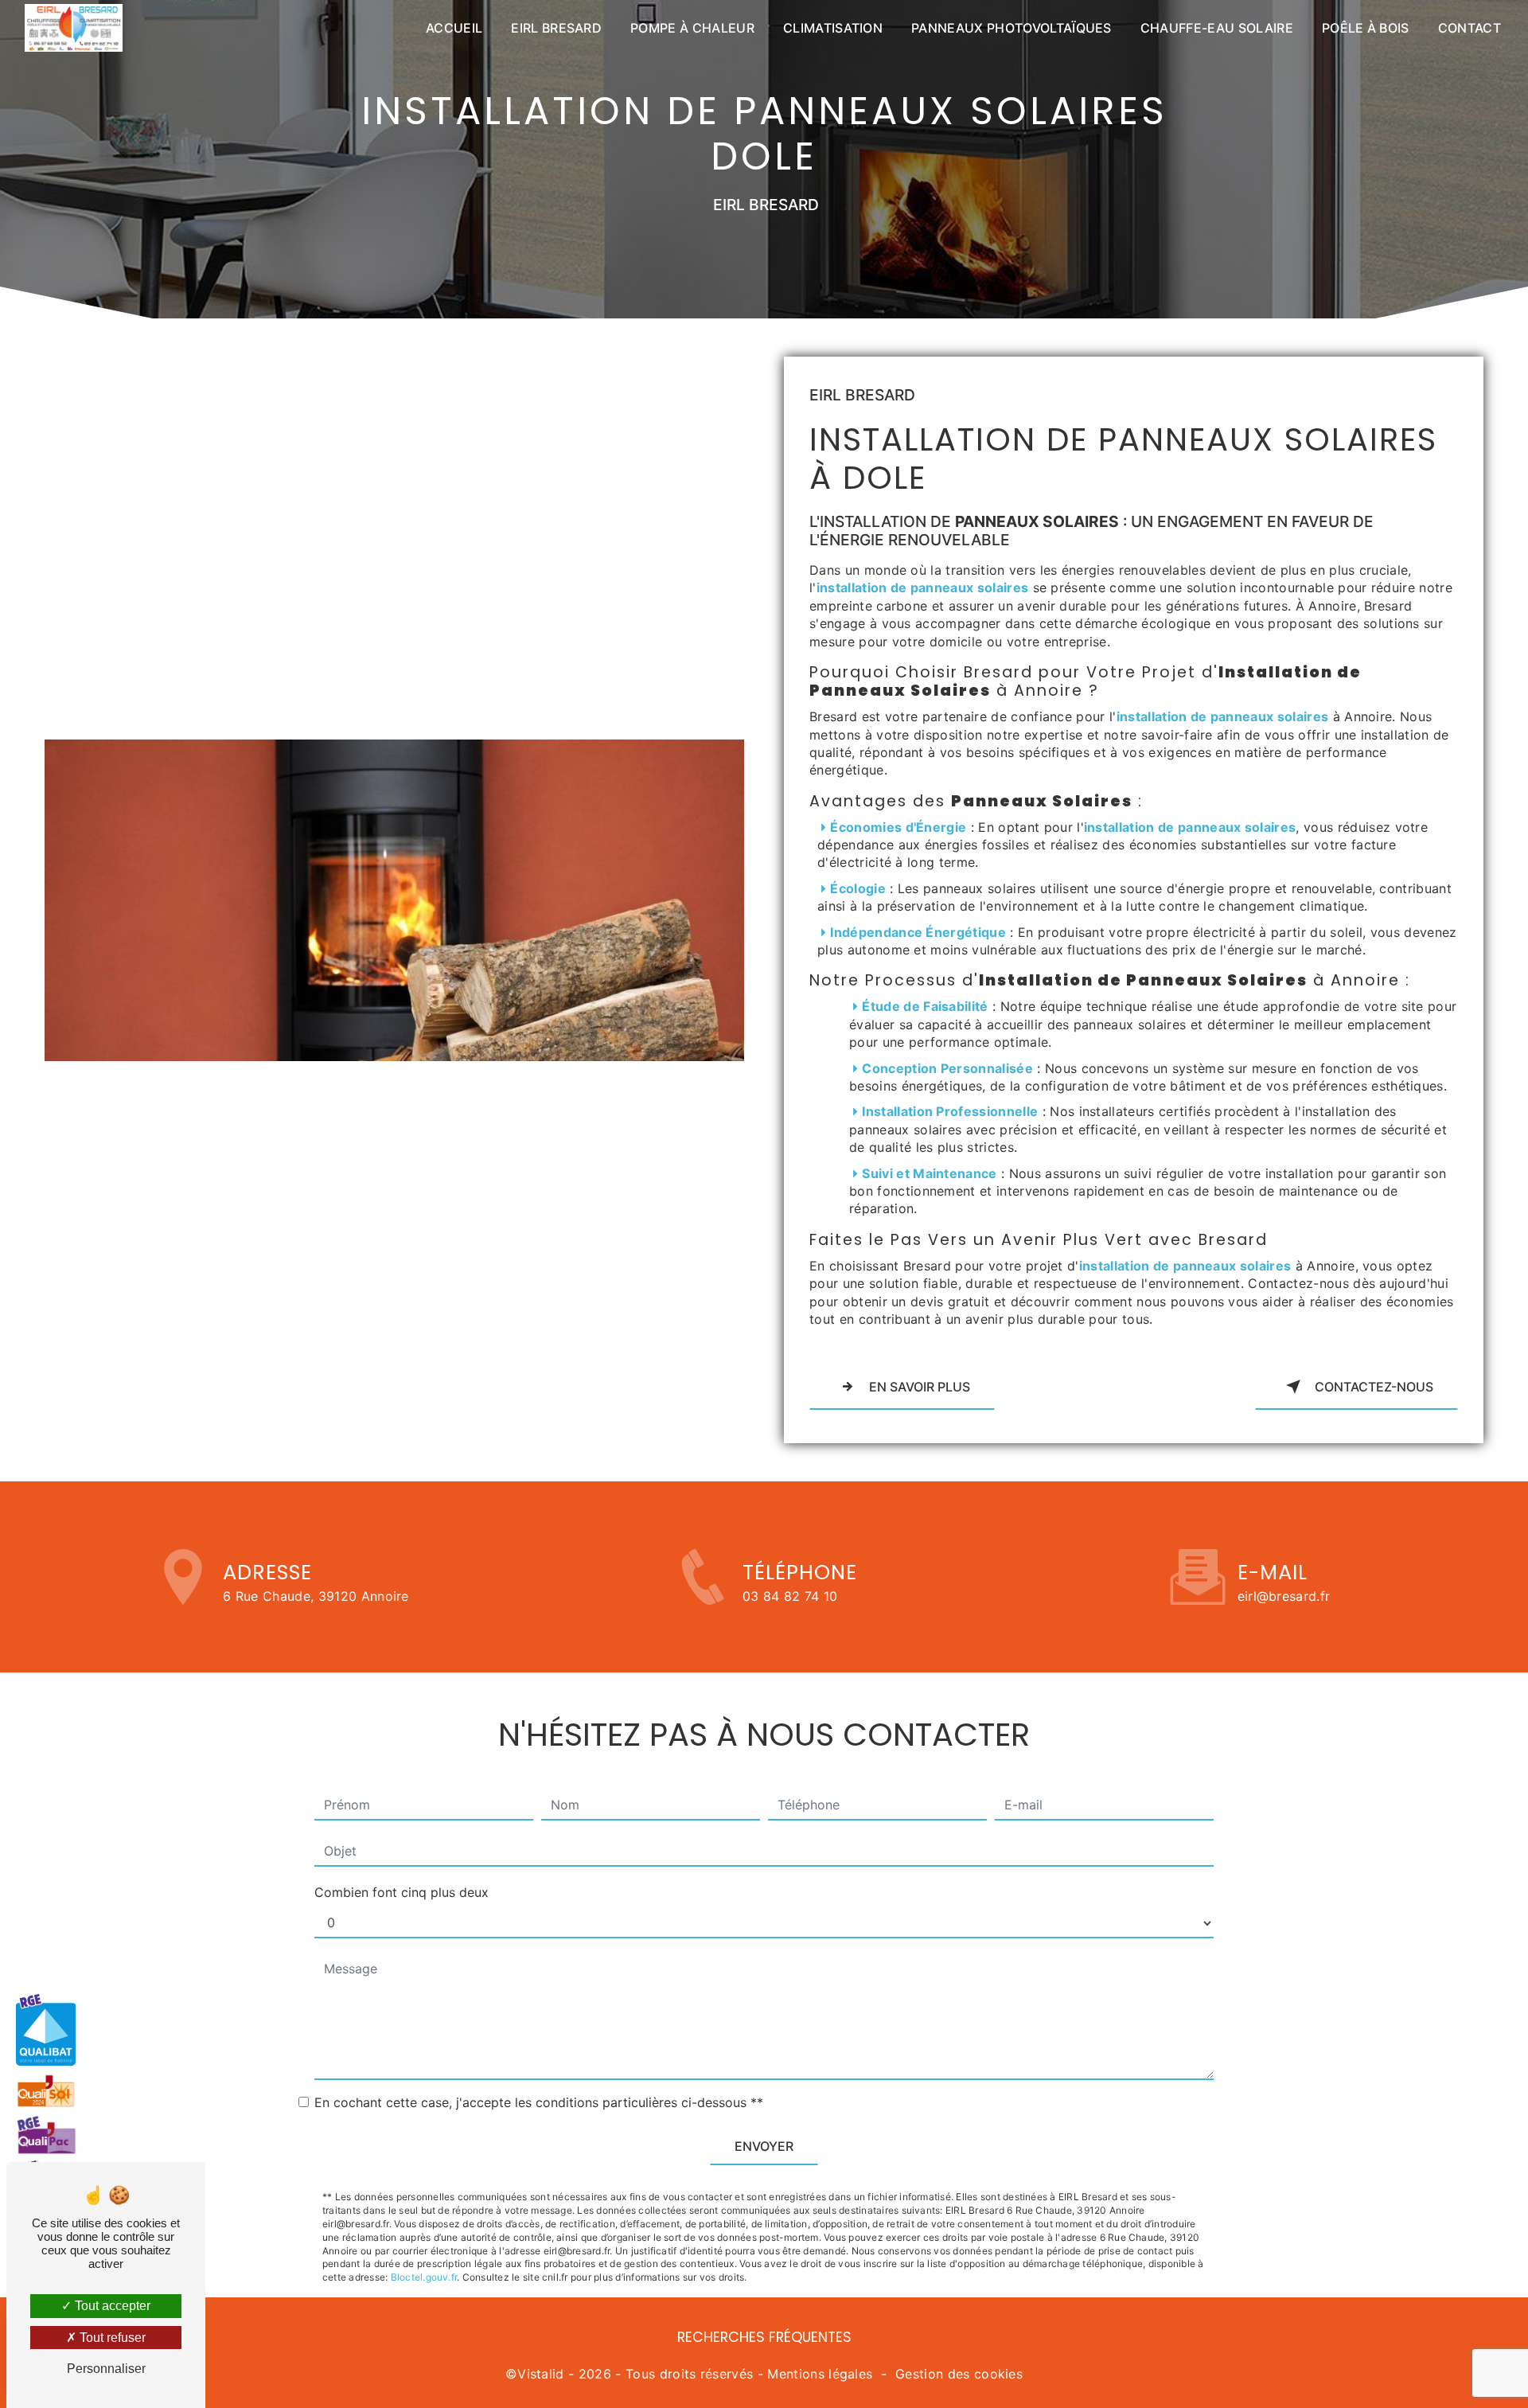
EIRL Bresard (556, 28)
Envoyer (764, 2146)
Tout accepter (111, 2306)
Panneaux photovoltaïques (1012, 28)
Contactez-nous (1374, 1387)
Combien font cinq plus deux (401, 1892)
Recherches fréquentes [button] (764, 2337)
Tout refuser (111, 2338)
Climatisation (833, 28)
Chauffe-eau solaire (1217, 28)
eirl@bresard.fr (1284, 1596)
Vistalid (541, 2374)
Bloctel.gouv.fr (424, 2277)
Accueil (454, 28)
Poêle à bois (1366, 28)
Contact (1470, 28)
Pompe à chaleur (692, 28)
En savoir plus (920, 1387)
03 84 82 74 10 (790, 1596)
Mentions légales (820, 2374)
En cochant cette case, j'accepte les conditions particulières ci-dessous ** (539, 2102)
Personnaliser (106, 2369)
